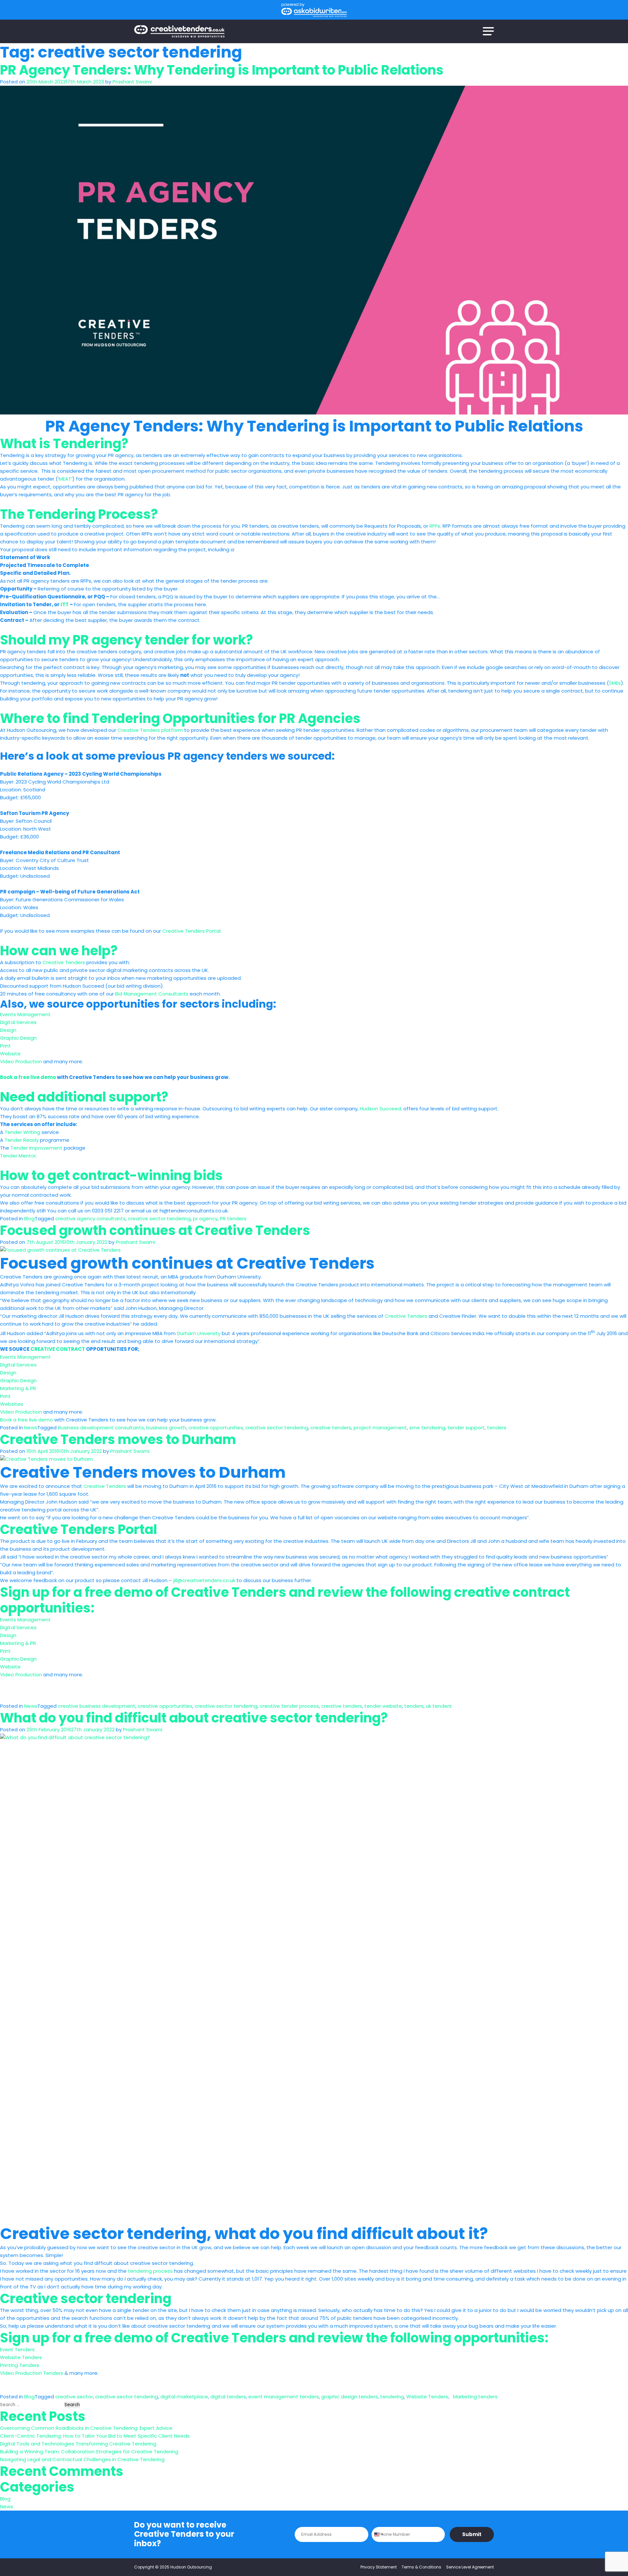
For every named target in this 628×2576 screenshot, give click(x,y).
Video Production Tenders (32, 2373)
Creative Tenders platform (150, 730)
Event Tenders (17, 2349)
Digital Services (18, 1022)
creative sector (74, 2397)
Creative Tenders (64, 962)
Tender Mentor (18, 1156)
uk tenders (439, 1706)
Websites (12, 1404)
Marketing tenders (474, 2397)
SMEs (615, 683)
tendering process (150, 2271)
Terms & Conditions (421, 2567)
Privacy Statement (379, 2567)
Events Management (25, 1014)
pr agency (205, 1218)
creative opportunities (216, 1428)
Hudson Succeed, (381, 1109)
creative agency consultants (90, 1218)
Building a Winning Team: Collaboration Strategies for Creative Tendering (89, 2452)
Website (10, 1054)
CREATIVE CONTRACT (58, 1349)
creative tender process (289, 1706)
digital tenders (228, 2397)
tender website (383, 1706)
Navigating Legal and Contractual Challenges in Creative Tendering (82, 2459)
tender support (466, 1428)
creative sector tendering (159, 1218)
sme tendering (427, 1428)
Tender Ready (22, 1140)
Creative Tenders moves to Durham (118, 1439)
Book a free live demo (28, 1077)
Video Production (21, 1061)
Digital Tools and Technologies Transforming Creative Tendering (78, 2444)
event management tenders (284, 2397)
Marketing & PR (18, 1388)
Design (8, 1030)
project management (380, 1428)
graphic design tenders (349, 2397)
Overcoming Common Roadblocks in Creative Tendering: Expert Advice (86, 2428)
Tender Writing (22, 1132)
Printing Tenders (20, 2365)
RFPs (435, 526)
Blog (29, 1218)
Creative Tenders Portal (191, 931)
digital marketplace (184, 2397)
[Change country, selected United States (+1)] (378, 2534)
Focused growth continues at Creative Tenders (155, 1230)
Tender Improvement (36, 1148)
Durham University (199, 1333)
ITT (65, 604)
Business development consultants (101, 1428)
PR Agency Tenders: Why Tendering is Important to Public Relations (222, 70)
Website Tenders (21, 2357)
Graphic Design (18, 1038)
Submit (472, 2534)
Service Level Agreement (470, 2567)
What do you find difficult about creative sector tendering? (194, 1718)
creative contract (512, 1592)
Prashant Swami (132, 82)
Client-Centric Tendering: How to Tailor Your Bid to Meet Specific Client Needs (95, 2436)
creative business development (97, 1706)
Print (5, 1046)
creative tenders (331, 1428)
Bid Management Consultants (152, 994)
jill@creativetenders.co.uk (204, 1580)
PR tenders (233, 1218)
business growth (166, 1428)
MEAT (65, 479)
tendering (392, 2397)
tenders (497, 1428)
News (31, 1428)
